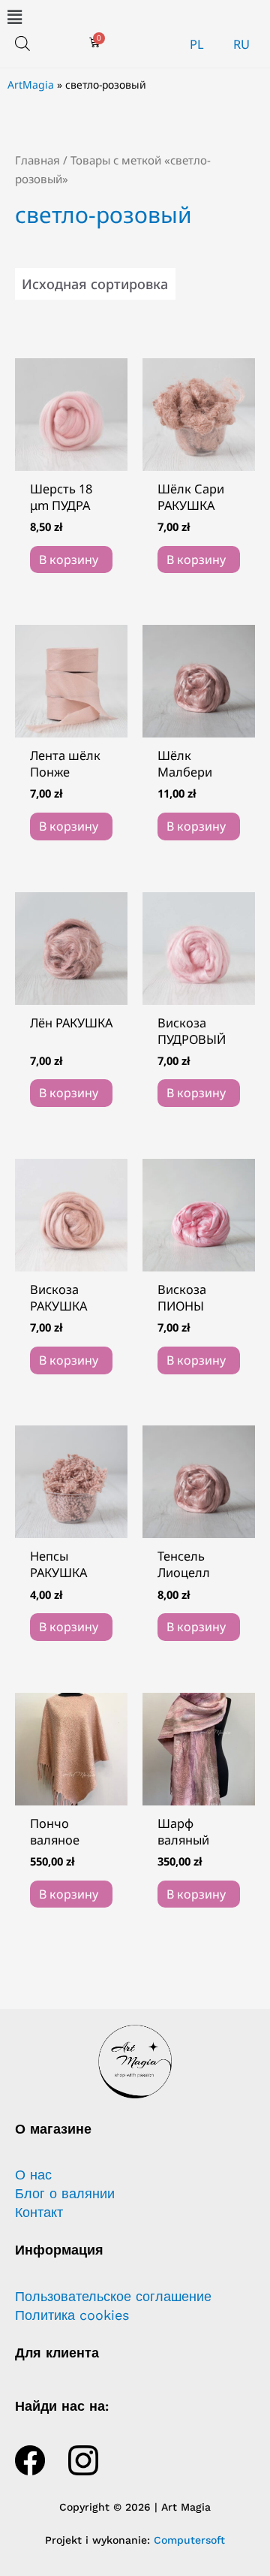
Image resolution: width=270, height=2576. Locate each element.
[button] (135, 17)
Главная (37, 160)
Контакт (39, 2213)
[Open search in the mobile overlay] (22, 43)
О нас (33, 2175)
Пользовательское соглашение (113, 2297)
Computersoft (189, 2540)
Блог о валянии (65, 2194)
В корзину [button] (69, 560)
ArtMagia (31, 84)
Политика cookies (72, 2315)
